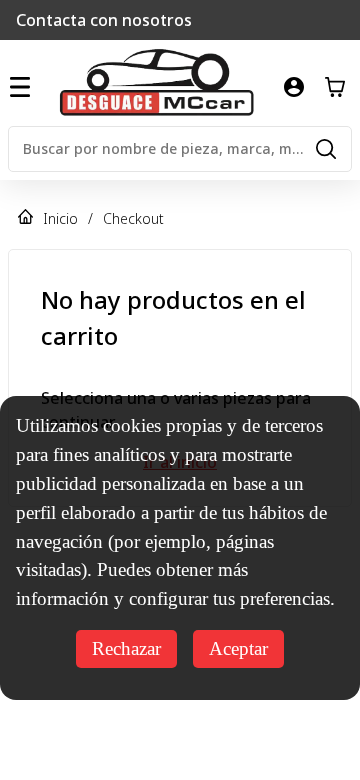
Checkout (133, 218)
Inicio (60, 218)
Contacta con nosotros (104, 20)
